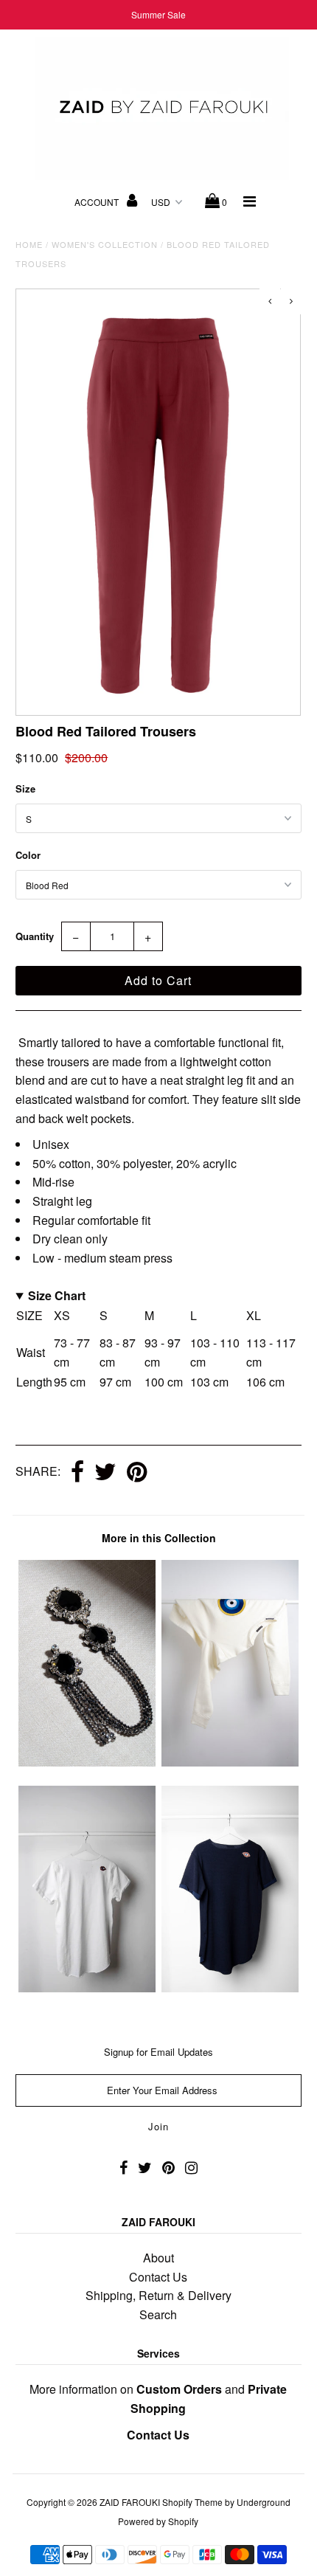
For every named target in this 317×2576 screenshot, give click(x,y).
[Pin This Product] (137, 1473)
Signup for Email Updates (158, 2052)
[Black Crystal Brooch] (87, 1762)
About (158, 2258)
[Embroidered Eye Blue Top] (230, 1988)
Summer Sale (158, 14)
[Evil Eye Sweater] (230, 1762)
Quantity (35, 936)
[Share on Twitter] (105, 1473)
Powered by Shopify (158, 2521)
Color (28, 855)
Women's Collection (105, 244)
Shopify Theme (192, 2502)
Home (29, 244)
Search (158, 2314)
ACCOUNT (98, 202)
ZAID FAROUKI (130, 2502)
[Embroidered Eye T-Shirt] (87, 1988)
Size (25, 788)
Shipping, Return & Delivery (158, 2295)
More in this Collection (159, 1538)
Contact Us (158, 2277)
